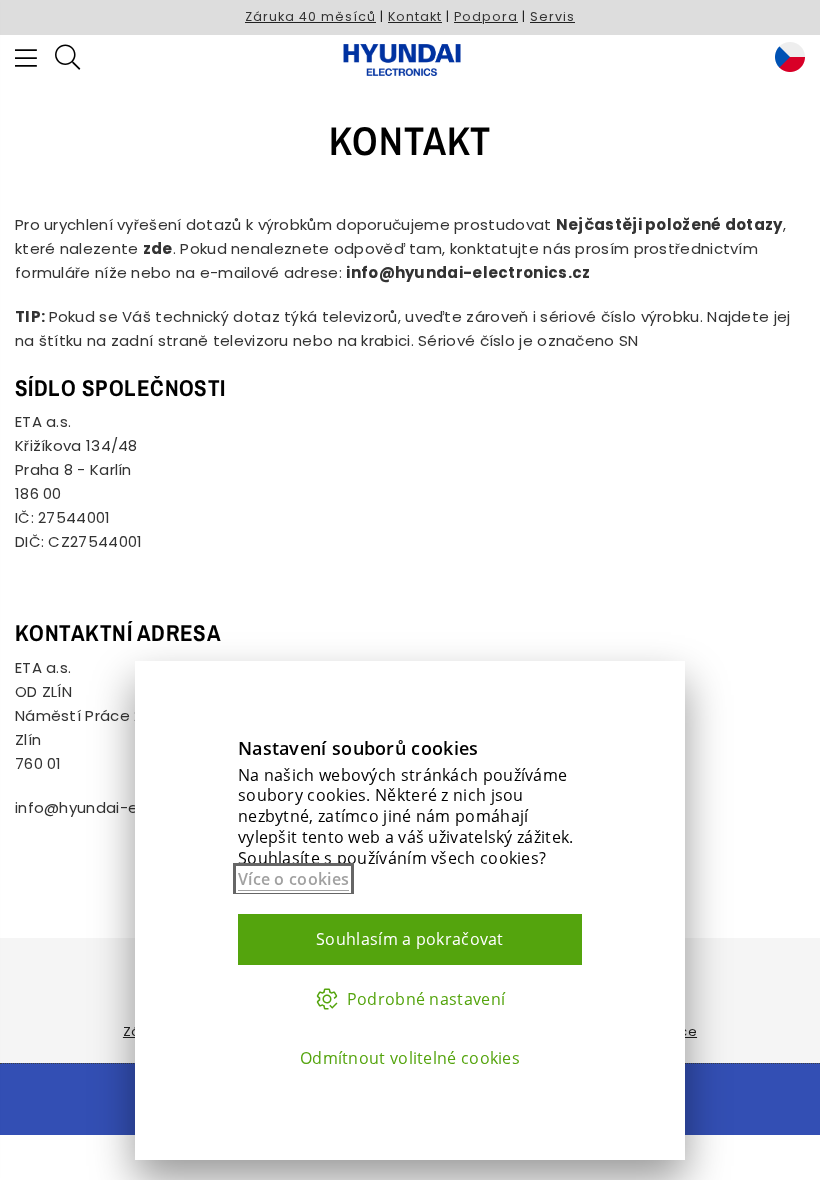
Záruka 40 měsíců (310, 16)
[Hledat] (67, 60)
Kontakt (415, 16)
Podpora (486, 16)
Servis (552, 16)
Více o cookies (293, 879)
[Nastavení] (785, 60)
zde (158, 248)
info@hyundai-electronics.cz (125, 807)
